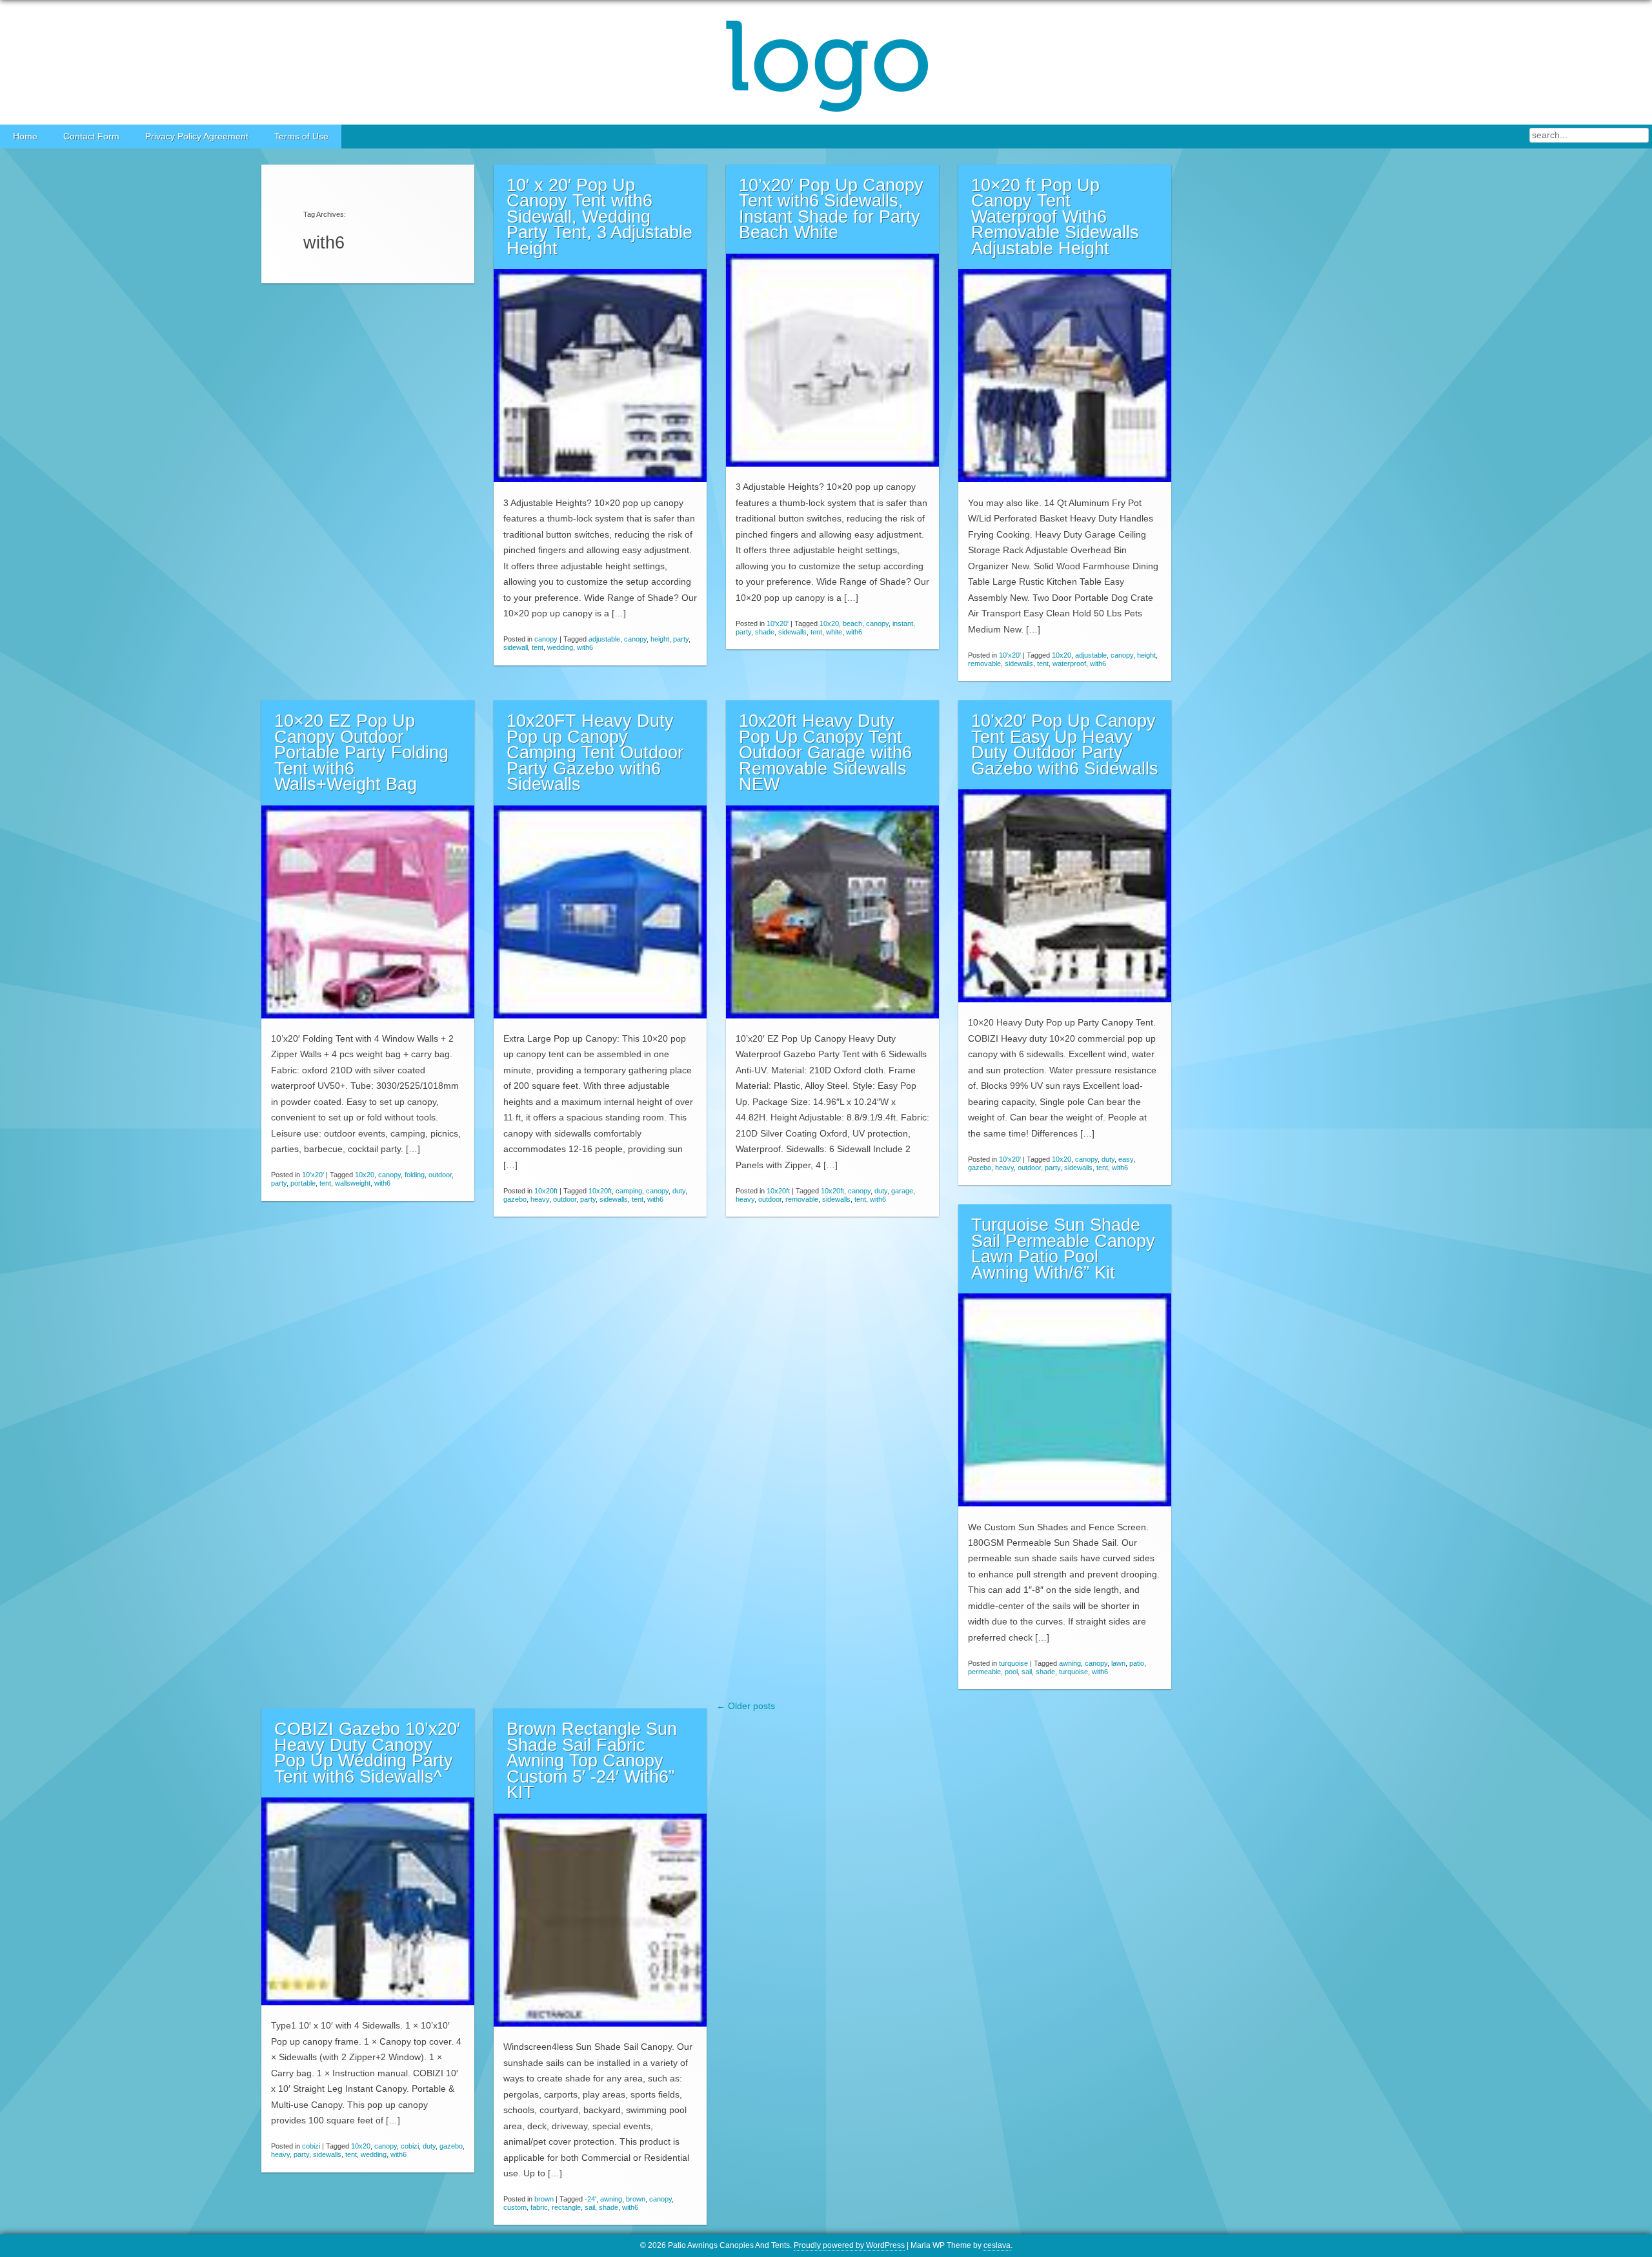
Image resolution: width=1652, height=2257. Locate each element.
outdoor (440, 1175)
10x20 (829, 623)
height (660, 639)
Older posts (746, 1706)
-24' (590, 2199)
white (834, 632)
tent (538, 647)
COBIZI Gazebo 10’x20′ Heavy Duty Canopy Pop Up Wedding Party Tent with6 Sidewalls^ (367, 1753)
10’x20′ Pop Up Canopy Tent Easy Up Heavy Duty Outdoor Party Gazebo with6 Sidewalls (1065, 745)
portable (303, 1183)
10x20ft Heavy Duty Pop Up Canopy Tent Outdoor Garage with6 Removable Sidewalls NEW (825, 753)
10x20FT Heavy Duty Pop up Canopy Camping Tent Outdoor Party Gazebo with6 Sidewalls (595, 753)
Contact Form (91, 137)
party (681, 639)
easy (1126, 1159)
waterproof (1069, 663)
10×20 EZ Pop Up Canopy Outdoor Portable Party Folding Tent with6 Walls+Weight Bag (361, 753)
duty (679, 1191)
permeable (984, 1672)
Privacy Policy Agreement (197, 137)
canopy (546, 639)
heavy (540, 1199)
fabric (539, 2207)
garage (902, 1191)
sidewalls (792, 632)
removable (984, 663)
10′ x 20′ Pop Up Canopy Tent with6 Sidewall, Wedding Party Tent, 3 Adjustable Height (599, 217)
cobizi (311, 2146)
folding (415, 1175)
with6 (585, 647)
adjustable (604, 639)
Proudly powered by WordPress (849, 2245)
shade (765, 632)
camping (629, 1191)
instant (903, 623)
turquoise (1013, 1663)
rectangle (566, 2207)
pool (1011, 1672)
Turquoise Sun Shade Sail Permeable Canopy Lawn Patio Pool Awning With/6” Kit (1063, 1249)
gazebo (515, 1199)
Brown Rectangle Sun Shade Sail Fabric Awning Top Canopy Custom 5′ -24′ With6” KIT (592, 1761)
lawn (1118, 1663)
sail (1027, 1672)
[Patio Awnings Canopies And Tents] (826, 62)
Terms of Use (301, 137)
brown (544, 2199)
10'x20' (778, 623)
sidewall (516, 647)
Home (25, 137)
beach (852, 623)
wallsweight (353, 1183)
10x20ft (546, 1191)
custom (515, 2207)
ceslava (997, 2245)
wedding (560, 647)
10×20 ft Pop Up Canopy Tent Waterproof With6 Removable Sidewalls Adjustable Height (1055, 217)
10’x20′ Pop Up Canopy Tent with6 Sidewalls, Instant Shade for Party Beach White (831, 209)
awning (1070, 1663)
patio (1137, 1663)
